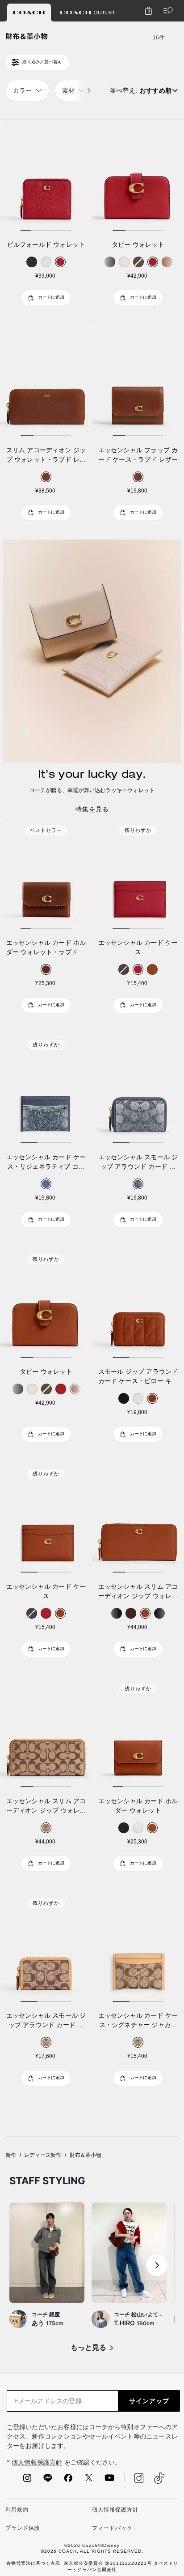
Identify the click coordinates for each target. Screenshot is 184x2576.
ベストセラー (46, 830)
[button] (157, 2265)
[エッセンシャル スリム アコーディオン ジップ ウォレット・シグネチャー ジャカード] (46, 1734)
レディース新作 (43, 2155)
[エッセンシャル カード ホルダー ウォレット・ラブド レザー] (46, 875)
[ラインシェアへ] (48, 2481)
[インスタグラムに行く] (27, 2481)
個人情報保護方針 (37, 2462)
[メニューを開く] (166, 11)
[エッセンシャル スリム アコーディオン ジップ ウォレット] (138, 1519)
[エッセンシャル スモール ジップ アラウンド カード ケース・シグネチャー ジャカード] (46, 1948)
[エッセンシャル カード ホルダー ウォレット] (138, 1734)
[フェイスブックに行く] (68, 2481)
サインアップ (149, 2401)
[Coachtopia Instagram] (134, 2478)
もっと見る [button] (88, 2347)
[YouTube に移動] (109, 2481)
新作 (11, 2155)
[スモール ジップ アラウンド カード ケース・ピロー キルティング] (138, 1304)
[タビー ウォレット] (138, 177)
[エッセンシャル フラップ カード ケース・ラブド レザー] (138, 382)
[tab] (29, 13)
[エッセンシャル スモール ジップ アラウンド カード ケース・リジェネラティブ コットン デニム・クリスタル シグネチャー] (138, 1090)
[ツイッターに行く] (89, 2481)
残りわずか (138, 830)
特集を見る (92, 809)
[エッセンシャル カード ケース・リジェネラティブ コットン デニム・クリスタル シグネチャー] (46, 1090)
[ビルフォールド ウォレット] (46, 177)
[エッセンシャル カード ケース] (138, 875)
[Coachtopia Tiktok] (159, 2478)
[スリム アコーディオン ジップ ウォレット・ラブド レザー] (46, 382)
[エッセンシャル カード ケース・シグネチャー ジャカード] (138, 1948)
